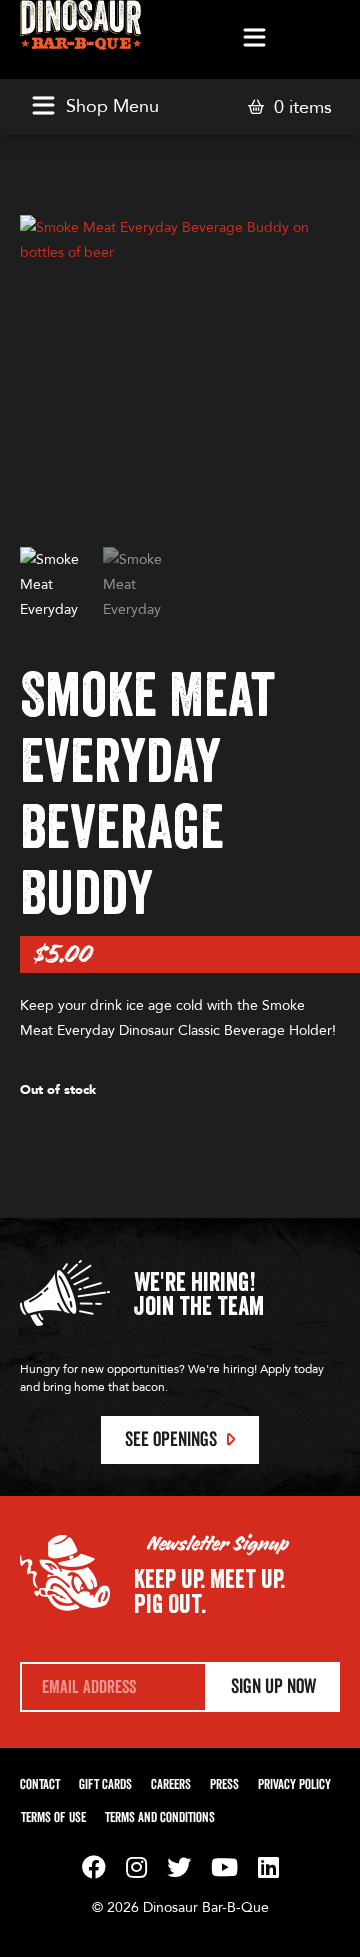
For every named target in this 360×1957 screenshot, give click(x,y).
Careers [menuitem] (171, 1785)
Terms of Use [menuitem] (53, 1818)
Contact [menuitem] (40, 1785)
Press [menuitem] (224, 1785)
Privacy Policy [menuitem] (294, 1785)
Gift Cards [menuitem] (105, 1785)
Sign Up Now (273, 1687)
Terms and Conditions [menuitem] (160, 1818)
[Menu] (254, 39)
